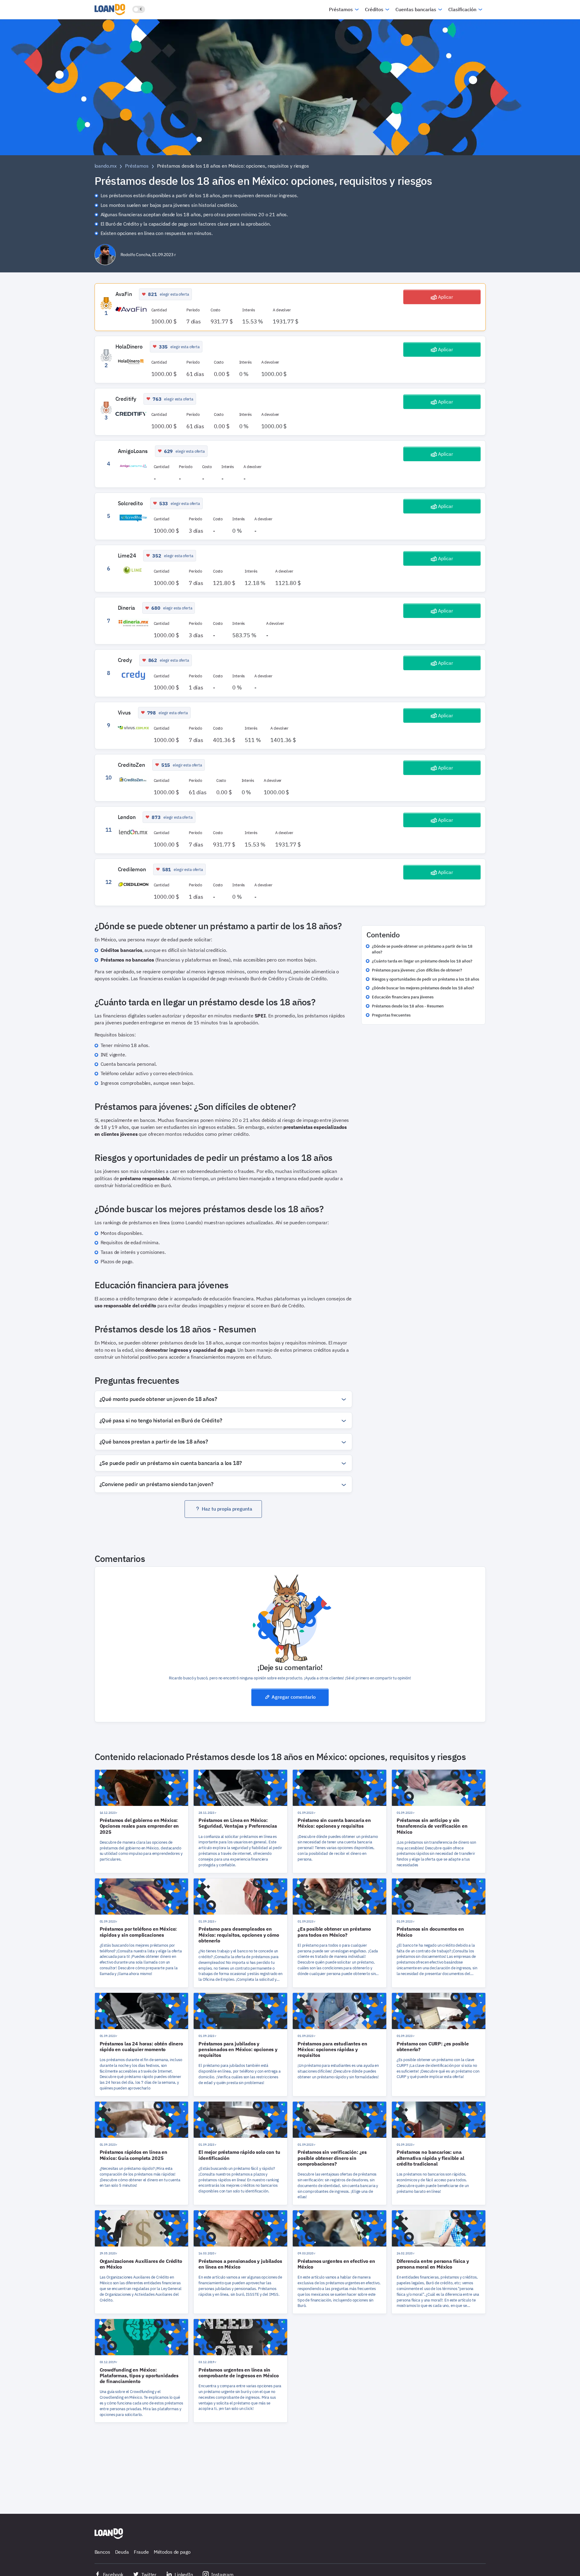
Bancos (102, 2552)
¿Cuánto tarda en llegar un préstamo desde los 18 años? (422, 961)
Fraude (141, 2552)
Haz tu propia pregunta (227, 1509)
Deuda (122, 2552)
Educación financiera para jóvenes (403, 997)
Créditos (374, 9)
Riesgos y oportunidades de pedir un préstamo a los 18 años (425, 979)
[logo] (111, 9)
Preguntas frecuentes (391, 1015)
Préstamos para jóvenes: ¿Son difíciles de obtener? (417, 970)
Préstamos (341, 9)
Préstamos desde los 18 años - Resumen (408, 1006)
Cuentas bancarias (416, 9)
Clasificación (462, 9)
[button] (223, 1399)
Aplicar (446, 297)
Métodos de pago (172, 2552)
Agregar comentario (294, 1697)
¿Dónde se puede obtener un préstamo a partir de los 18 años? (422, 949)
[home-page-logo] (109, 2534)
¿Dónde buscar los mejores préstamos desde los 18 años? (423, 988)
